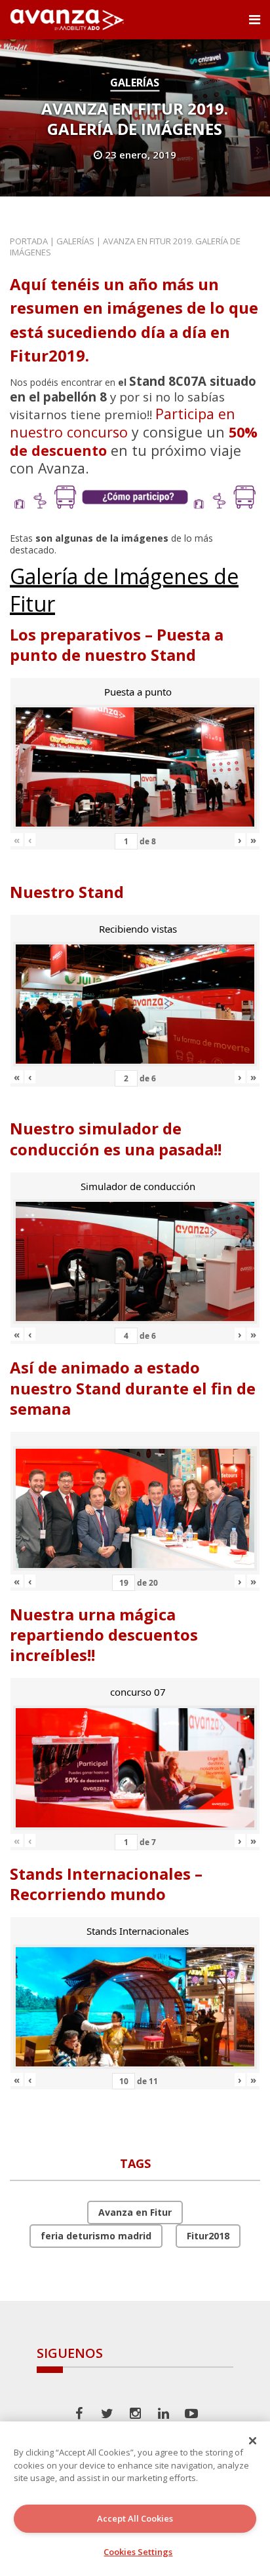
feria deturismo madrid (96, 2236)
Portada (29, 241)
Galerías (135, 83)
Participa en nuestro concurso (123, 423)
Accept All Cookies (135, 2518)
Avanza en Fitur (135, 2212)
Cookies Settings (138, 2552)
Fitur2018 (208, 2236)
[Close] (253, 2440)
